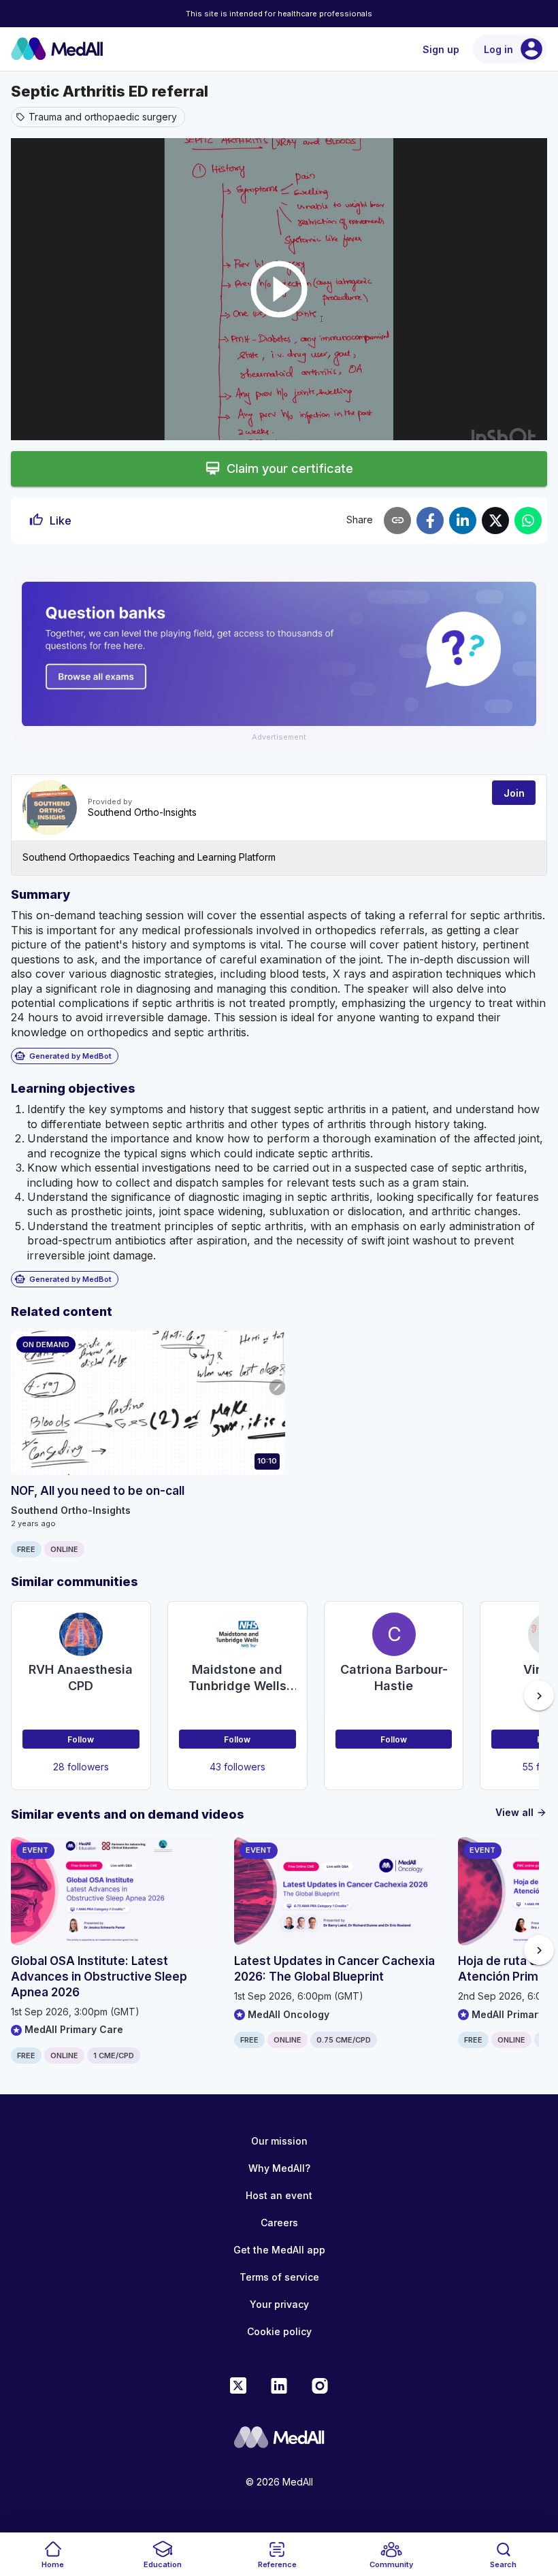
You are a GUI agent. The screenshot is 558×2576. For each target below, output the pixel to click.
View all (521, 1812)
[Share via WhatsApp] (528, 521)
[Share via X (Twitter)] (495, 521)
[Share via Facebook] (430, 521)
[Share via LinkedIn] (463, 521)
